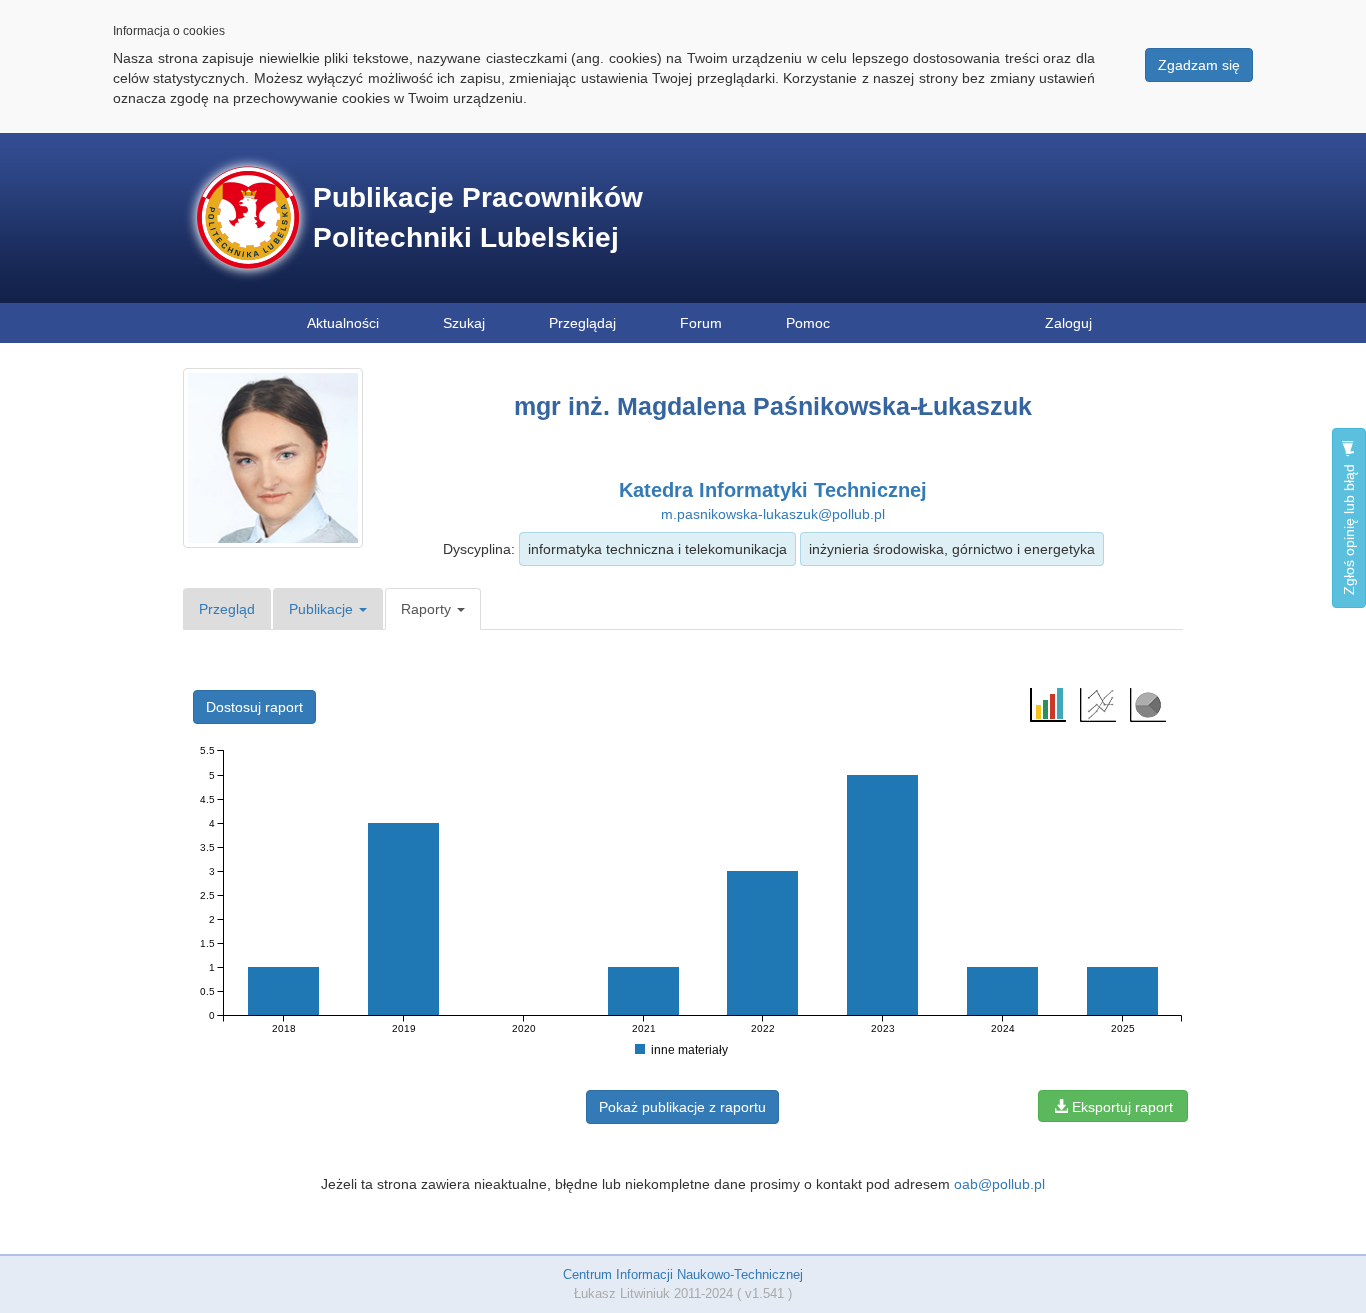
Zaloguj (1068, 323)
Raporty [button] (428, 609)
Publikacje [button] (323, 609)
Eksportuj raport (1120, 1107)
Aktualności (343, 323)
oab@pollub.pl (999, 1184)
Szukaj (464, 323)
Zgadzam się (1199, 65)
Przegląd (227, 609)
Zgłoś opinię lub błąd (1349, 527)
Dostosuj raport (254, 707)
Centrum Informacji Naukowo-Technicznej (683, 1274)
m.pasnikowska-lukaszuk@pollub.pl (773, 514)
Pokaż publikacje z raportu (682, 1107)
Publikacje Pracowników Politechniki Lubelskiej (478, 217)
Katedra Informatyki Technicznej (773, 490)
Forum (701, 323)
